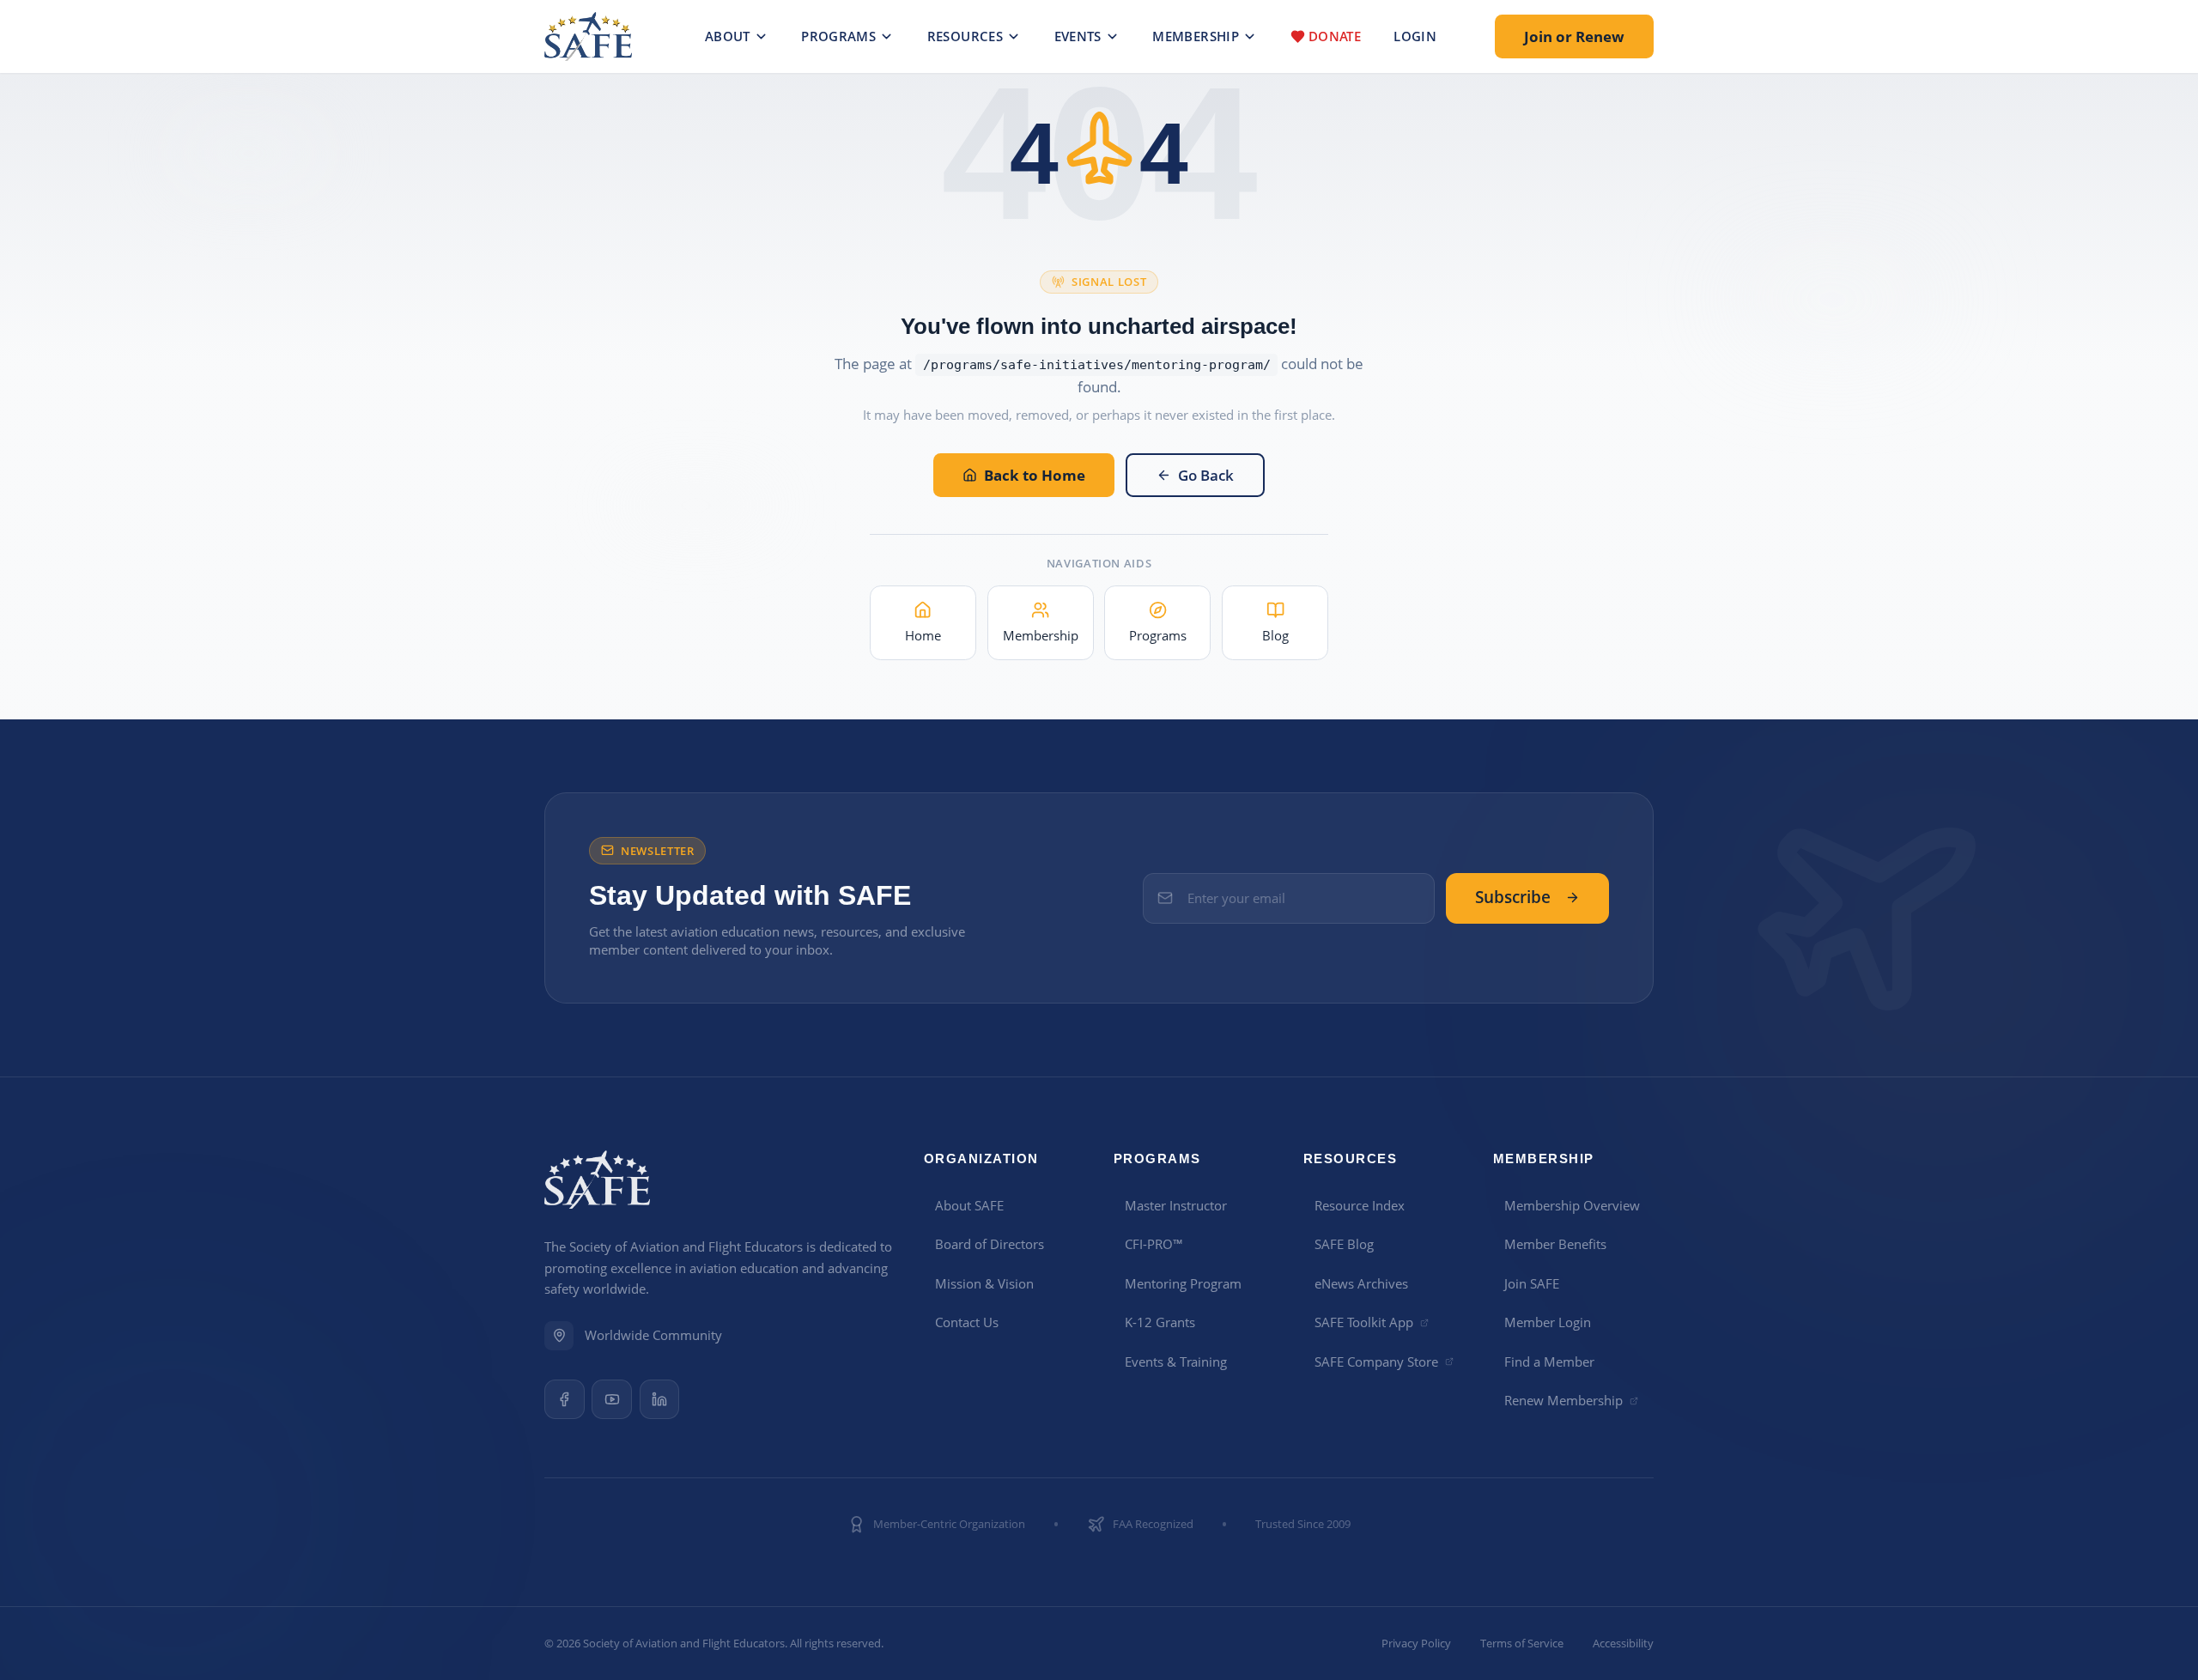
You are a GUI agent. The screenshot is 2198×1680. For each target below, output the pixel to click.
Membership (1196, 36)
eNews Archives (1361, 1283)
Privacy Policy (1416, 1644)
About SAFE (969, 1205)
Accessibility (1623, 1644)
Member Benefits (1555, 1244)
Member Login (1548, 1322)
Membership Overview (1572, 1205)
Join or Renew (1574, 36)
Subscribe (1513, 897)
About (728, 36)
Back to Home (1035, 475)
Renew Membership (1563, 1400)
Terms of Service (1522, 1644)
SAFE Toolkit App (1364, 1322)
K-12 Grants (1160, 1322)
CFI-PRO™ (1154, 1244)
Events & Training (1176, 1362)
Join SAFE (1532, 1283)
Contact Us (967, 1322)
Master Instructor (1176, 1205)
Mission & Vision (984, 1283)
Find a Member (1549, 1362)
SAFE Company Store (1376, 1362)
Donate (1335, 36)
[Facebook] (565, 1400)
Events (1078, 36)
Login (1415, 36)
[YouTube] (612, 1400)
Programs (838, 36)
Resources (965, 36)
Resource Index (1360, 1205)
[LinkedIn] (660, 1400)
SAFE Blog (1344, 1244)
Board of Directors (990, 1244)
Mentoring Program (1183, 1283)
